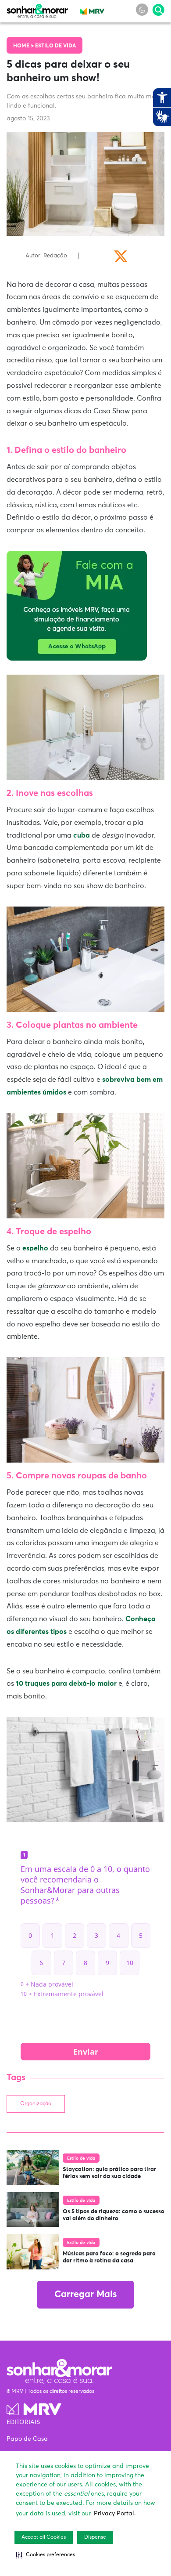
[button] (45, 2555)
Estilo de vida (55, 46)
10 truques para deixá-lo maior (66, 1684)
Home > (24, 46)
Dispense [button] (95, 2537)
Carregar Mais (85, 2295)
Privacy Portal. (115, 2514)
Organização (36, 2104)
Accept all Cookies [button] (44, 2537)
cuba (82, 835)
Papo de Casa (27, 2439)
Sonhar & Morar (37, 9)
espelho (35, 1248)
